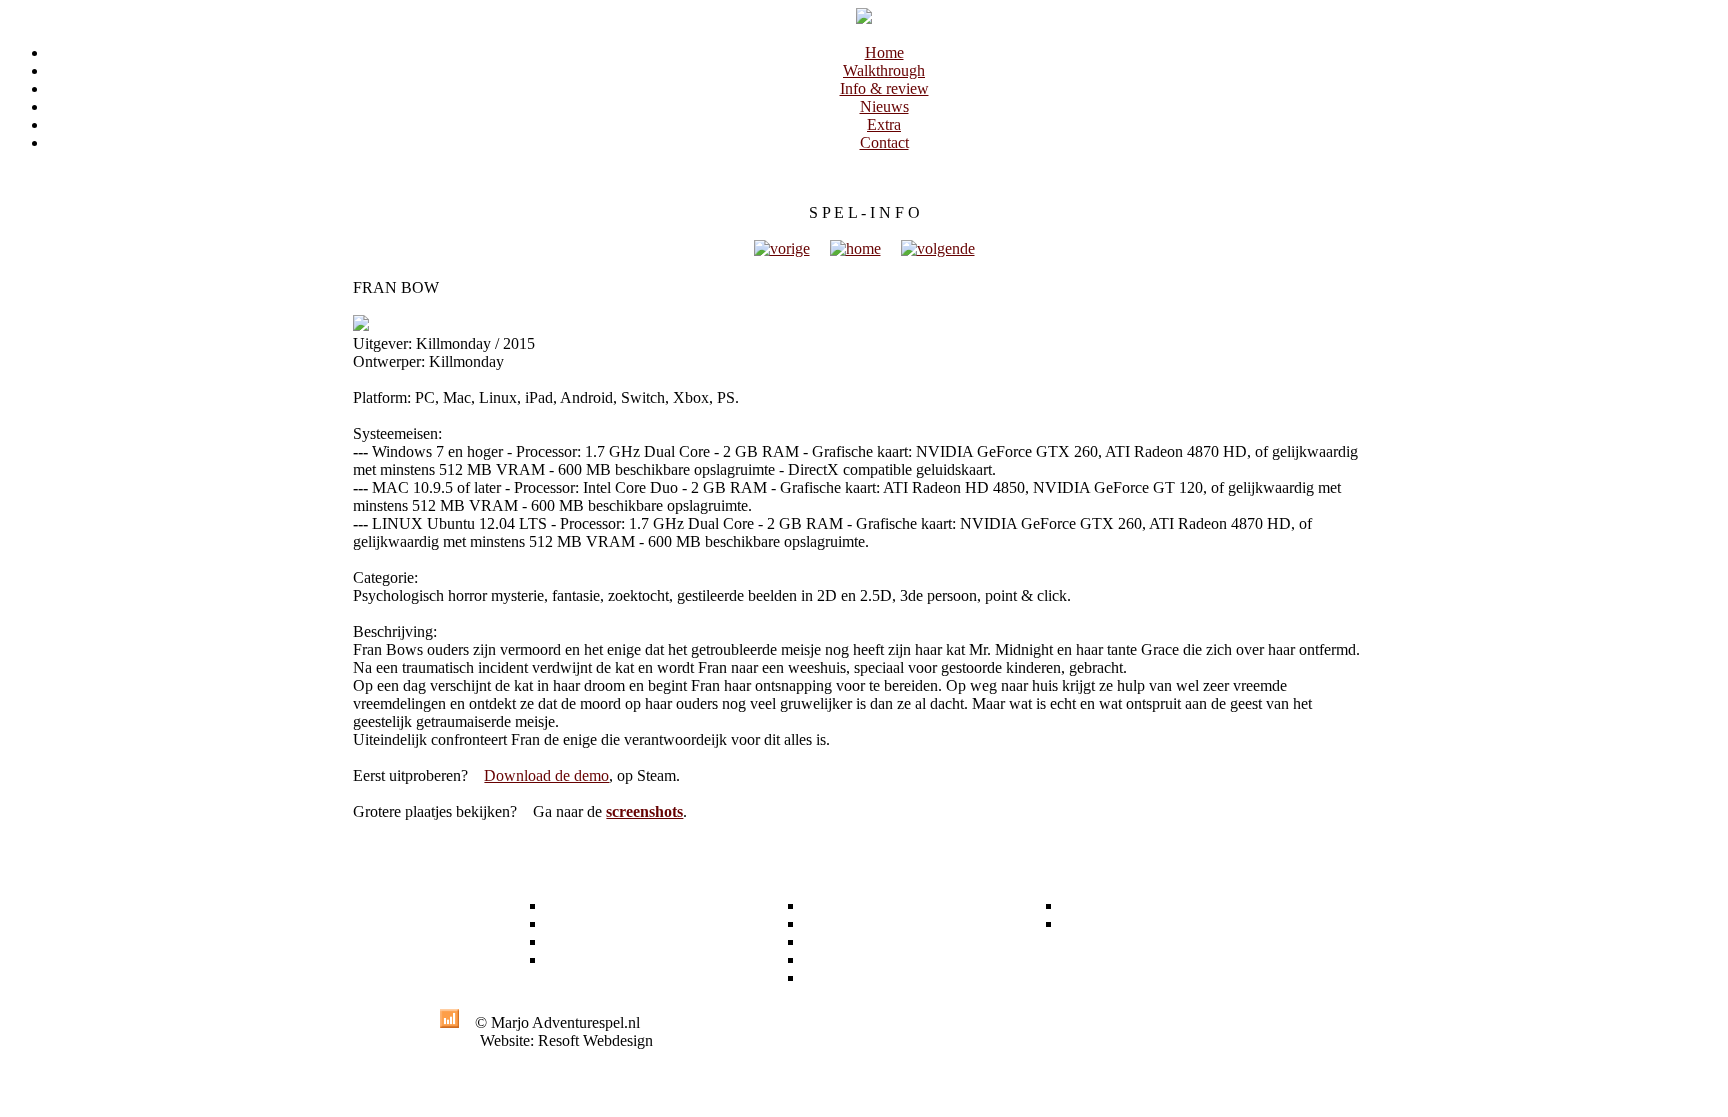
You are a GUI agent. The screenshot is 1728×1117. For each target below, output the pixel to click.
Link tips (832, 977)
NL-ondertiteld (851, 941)
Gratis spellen (847, 923)
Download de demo (546, 775)
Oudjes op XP (849, 959)
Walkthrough (884, 70)
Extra (884, 124)
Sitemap (1087, 923)
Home (884, 52)
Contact (884, 142)
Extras (824, 905)
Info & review (884, 88)
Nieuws (884, 106)
